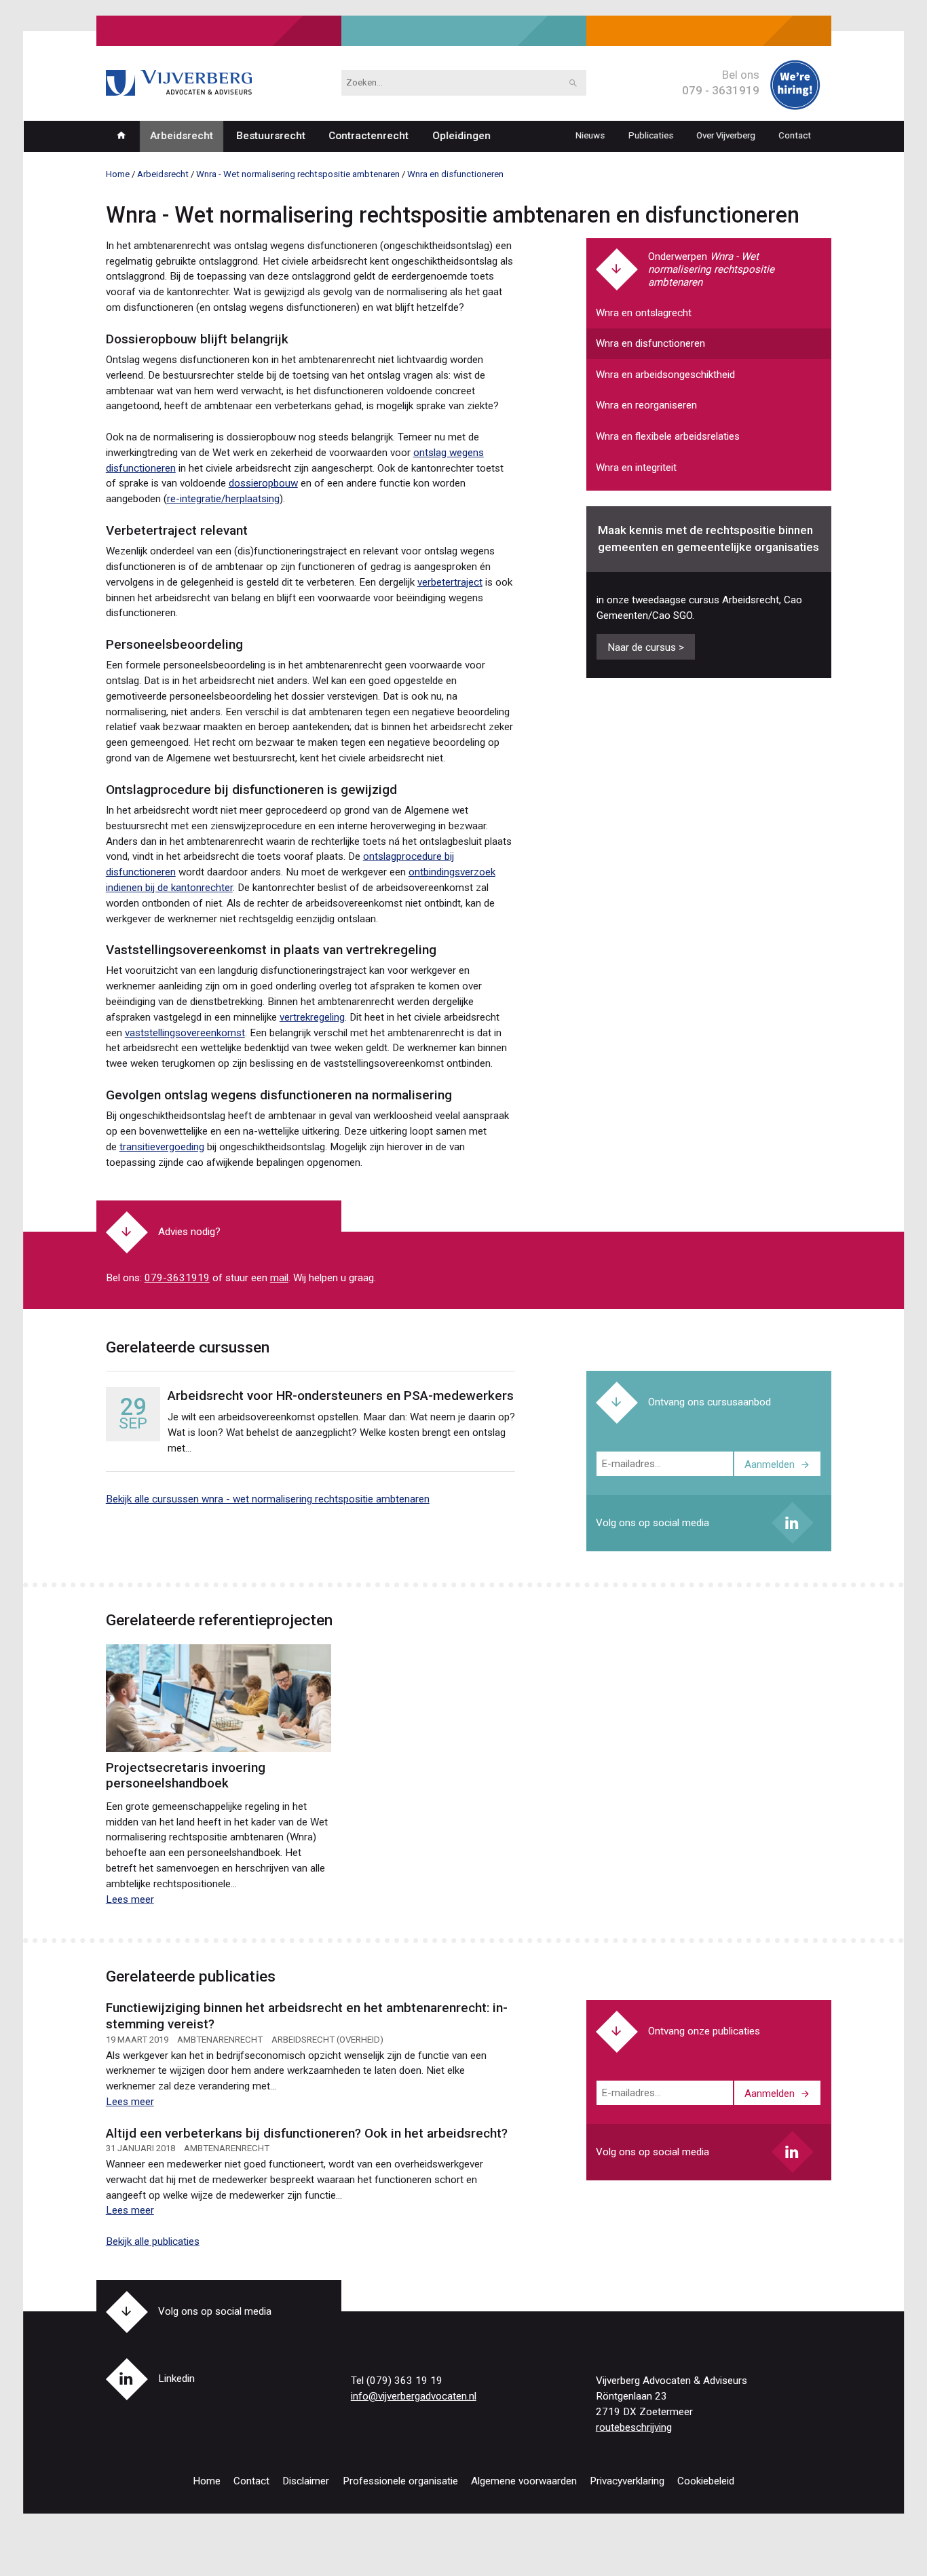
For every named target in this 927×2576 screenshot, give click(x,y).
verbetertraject (450, 582)
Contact (795, 135)
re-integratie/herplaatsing (223, 499)
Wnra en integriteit (636, 468)
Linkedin (793, 1523)
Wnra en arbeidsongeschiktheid (665, 375)
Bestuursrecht (271, 136)
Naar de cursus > (646, 647)
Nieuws (590, 135)
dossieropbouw (263, 483)
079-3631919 (177, 1278)
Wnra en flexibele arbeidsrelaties (668, 436)
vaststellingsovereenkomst (185, 1033)
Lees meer (130, 1899)
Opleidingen (461, 136)
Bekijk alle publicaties (153, 2241)
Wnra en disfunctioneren (650, 343)
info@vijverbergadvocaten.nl (414, 2396)
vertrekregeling (312, 1017)
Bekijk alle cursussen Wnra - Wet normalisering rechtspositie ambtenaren (268, 1499)
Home (121, 136)
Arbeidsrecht (181, 136)
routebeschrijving (634, 2427)
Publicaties (650, 135)
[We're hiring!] (795, 107)
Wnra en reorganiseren (646, 405)
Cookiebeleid (706, 2481)
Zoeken (573, 83)
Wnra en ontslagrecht (644, 313)
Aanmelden (770, 1464)
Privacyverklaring (627, 2481)
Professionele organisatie (400, 2481)
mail (279, 1278)
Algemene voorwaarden (524, 2481)
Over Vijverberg (726, 135)
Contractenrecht (368, 136)
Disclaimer (306, 2481)
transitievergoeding (162, 1147)
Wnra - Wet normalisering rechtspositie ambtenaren (711, 269)
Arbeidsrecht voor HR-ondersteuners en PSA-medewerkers (341, 1396)
